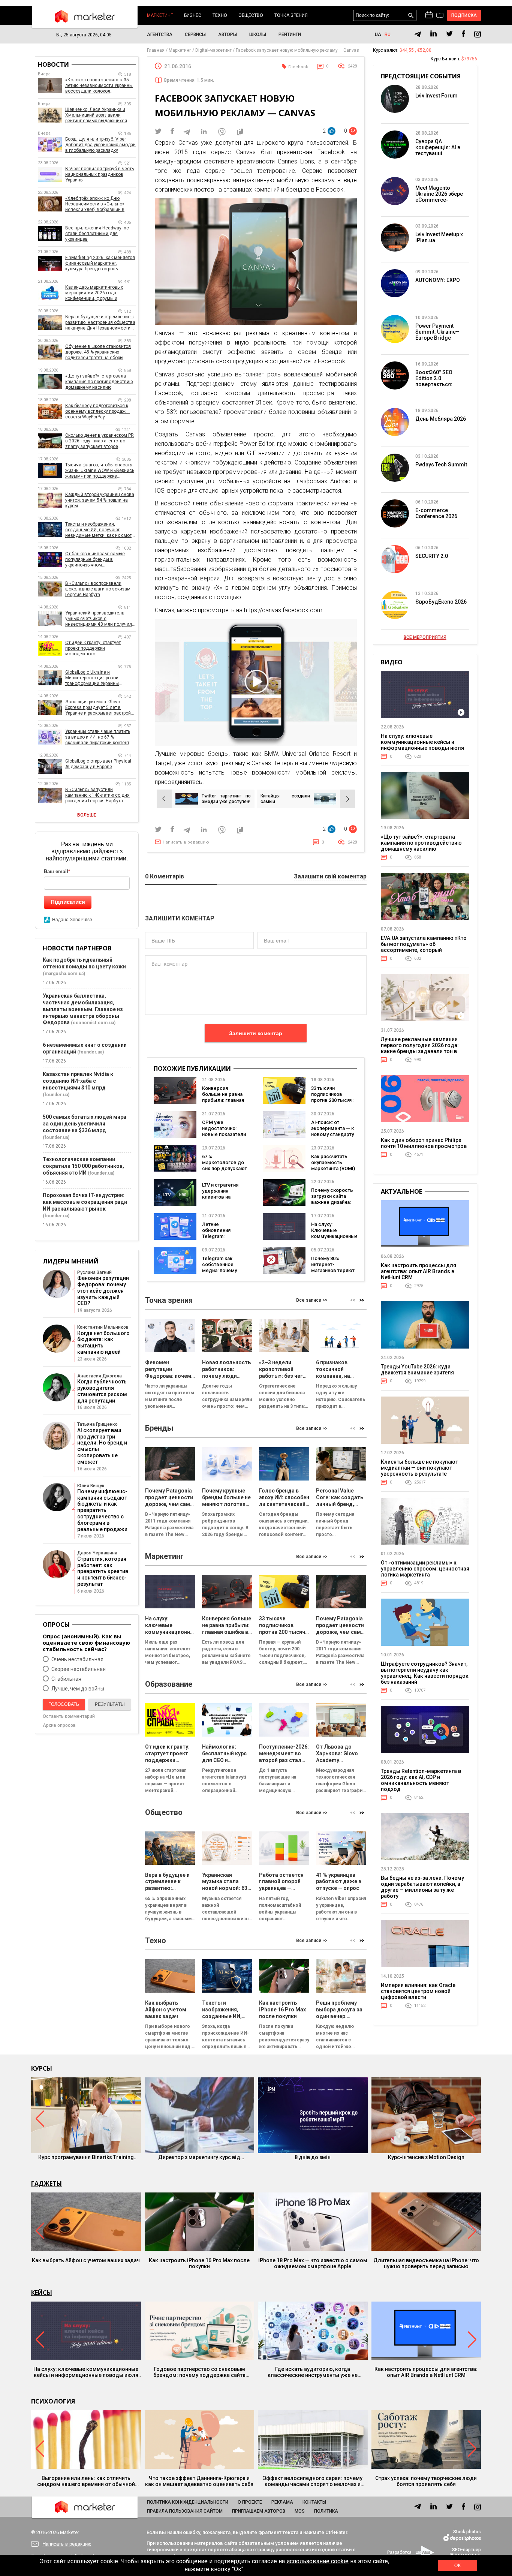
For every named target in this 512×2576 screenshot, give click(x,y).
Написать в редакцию (186, 842)
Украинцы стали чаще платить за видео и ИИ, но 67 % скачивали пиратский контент (98, 737)
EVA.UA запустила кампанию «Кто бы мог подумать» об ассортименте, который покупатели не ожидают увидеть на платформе (424, 950)
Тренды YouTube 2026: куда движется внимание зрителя (417, 1370)
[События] (440, 16)
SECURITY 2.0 (432, 556)
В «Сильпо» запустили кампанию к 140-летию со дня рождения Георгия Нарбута (97, 795)
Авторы (228, 34)
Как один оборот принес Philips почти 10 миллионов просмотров (424, 1143)
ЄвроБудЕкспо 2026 (441, 602)
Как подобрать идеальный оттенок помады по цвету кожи (84, 963)
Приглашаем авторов (259, 2511)
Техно (220, 15)
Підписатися (68, 902)
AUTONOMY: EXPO (438, 280)
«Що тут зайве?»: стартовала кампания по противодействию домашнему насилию (99, 382)
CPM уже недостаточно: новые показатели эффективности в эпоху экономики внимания (224, 1137)
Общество (251, 15)
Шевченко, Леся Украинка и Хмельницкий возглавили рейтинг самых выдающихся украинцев (96, 115)
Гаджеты (46, 2183)
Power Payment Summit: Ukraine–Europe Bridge (437, 332)
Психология (53, 2401)
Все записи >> (312, 1300)
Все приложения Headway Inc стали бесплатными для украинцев (97, 234)
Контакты (314, 2502)
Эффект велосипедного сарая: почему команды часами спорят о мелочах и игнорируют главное (313, 2481)
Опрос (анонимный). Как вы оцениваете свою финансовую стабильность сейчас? (86, 1643)
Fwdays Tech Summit (441, 465)
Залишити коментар (256, 1033)
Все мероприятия (425, 637)
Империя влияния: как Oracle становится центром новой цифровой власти (418, 1991)
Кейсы (42, 2293)
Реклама (282, 2502)
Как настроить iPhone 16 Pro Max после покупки (199, 2263)
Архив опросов (59, 1725)
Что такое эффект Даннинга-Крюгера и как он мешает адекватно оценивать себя (199, 2481)
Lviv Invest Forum (436, 96)
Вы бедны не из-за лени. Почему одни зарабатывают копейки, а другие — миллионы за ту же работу (422, 1887)
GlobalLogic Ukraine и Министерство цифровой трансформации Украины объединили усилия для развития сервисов (92, 678)
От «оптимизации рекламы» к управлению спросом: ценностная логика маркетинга (425, 1569)
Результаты (110, 1704)
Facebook (298, 67)
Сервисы (195, 34)
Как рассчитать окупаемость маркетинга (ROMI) (333, 1162)
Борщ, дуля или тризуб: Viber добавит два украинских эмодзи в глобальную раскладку (100, 145)
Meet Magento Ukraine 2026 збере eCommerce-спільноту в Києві (439, 197)
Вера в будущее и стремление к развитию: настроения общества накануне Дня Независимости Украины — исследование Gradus (100, 323)
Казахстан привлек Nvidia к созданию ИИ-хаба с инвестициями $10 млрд (78, 1081)
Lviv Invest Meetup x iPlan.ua (439, 237)
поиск (411, 16)
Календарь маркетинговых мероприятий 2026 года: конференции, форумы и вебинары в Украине (94, 293)
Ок (457, 2566)
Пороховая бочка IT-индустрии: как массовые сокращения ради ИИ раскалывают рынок (85, 1202)
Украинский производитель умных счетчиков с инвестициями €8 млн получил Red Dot (99, 619)
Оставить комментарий (69, 1716)
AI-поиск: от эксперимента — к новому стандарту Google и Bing (332, 1131)
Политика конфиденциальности (188, 2502)
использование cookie (317, 2561)
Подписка (464, 15)
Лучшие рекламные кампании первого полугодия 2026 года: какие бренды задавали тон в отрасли (420, 1048)
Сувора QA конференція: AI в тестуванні (438, 147)
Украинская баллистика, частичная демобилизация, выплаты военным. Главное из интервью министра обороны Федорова (83, 1009)
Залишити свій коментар (330, 877)
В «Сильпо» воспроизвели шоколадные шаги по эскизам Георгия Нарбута (98, 589)
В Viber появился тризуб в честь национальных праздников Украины (100, 174)
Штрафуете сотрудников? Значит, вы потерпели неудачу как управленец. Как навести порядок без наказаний (425, 1673)
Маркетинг (160, 15)
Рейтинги (290, 34)
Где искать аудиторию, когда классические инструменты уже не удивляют (313, 2372)
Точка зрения (291, 15)
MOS (300, 2511)
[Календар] (429, 15)
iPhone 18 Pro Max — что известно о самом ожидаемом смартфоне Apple (313, 2263)
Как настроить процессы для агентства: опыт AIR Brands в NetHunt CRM (418, 1271)
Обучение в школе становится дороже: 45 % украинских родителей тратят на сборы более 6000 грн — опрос (98, 352)
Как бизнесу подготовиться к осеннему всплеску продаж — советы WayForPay (98, 411)
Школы (258, 34)
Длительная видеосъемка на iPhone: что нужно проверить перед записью (426, 2263)
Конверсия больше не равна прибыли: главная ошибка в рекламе (224, 1097)
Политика (326, 2511)
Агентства (160, 34)
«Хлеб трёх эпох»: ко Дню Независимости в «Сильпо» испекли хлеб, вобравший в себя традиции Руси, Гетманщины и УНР (95, 204)
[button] (362, 1300)
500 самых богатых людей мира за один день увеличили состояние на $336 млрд (85, 1124)
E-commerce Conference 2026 (436, 513)
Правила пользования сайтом (185, 2511)
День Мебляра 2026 (441, 419)
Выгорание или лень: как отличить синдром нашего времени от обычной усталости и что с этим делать (86, 2481)
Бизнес (193, 15)
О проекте (250, 2502)
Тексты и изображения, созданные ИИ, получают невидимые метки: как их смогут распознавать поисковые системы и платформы (100, 530)
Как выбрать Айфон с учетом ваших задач (86, 2260)
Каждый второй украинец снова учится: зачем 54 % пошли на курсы (100, 500)
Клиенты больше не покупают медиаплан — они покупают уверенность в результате (419, 1468)
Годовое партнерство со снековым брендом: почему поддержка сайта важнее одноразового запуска (199, 2372)
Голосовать (64, 1704)
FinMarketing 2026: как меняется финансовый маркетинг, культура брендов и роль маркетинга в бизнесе (100, 263)
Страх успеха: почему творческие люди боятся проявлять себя (426, 2481)
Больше (87, 815)
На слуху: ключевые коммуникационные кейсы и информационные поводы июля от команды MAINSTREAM (422, 745)
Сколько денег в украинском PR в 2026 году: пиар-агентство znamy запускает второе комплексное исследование (100, 441)
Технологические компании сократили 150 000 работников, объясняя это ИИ (83, 1166)
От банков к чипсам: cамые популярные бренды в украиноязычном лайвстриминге (95, 560)
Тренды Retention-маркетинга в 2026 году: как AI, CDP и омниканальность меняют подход (421, 1780)
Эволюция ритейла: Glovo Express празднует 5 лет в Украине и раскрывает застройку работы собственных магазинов (100, 708)
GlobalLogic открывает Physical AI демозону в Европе (98, 764)
